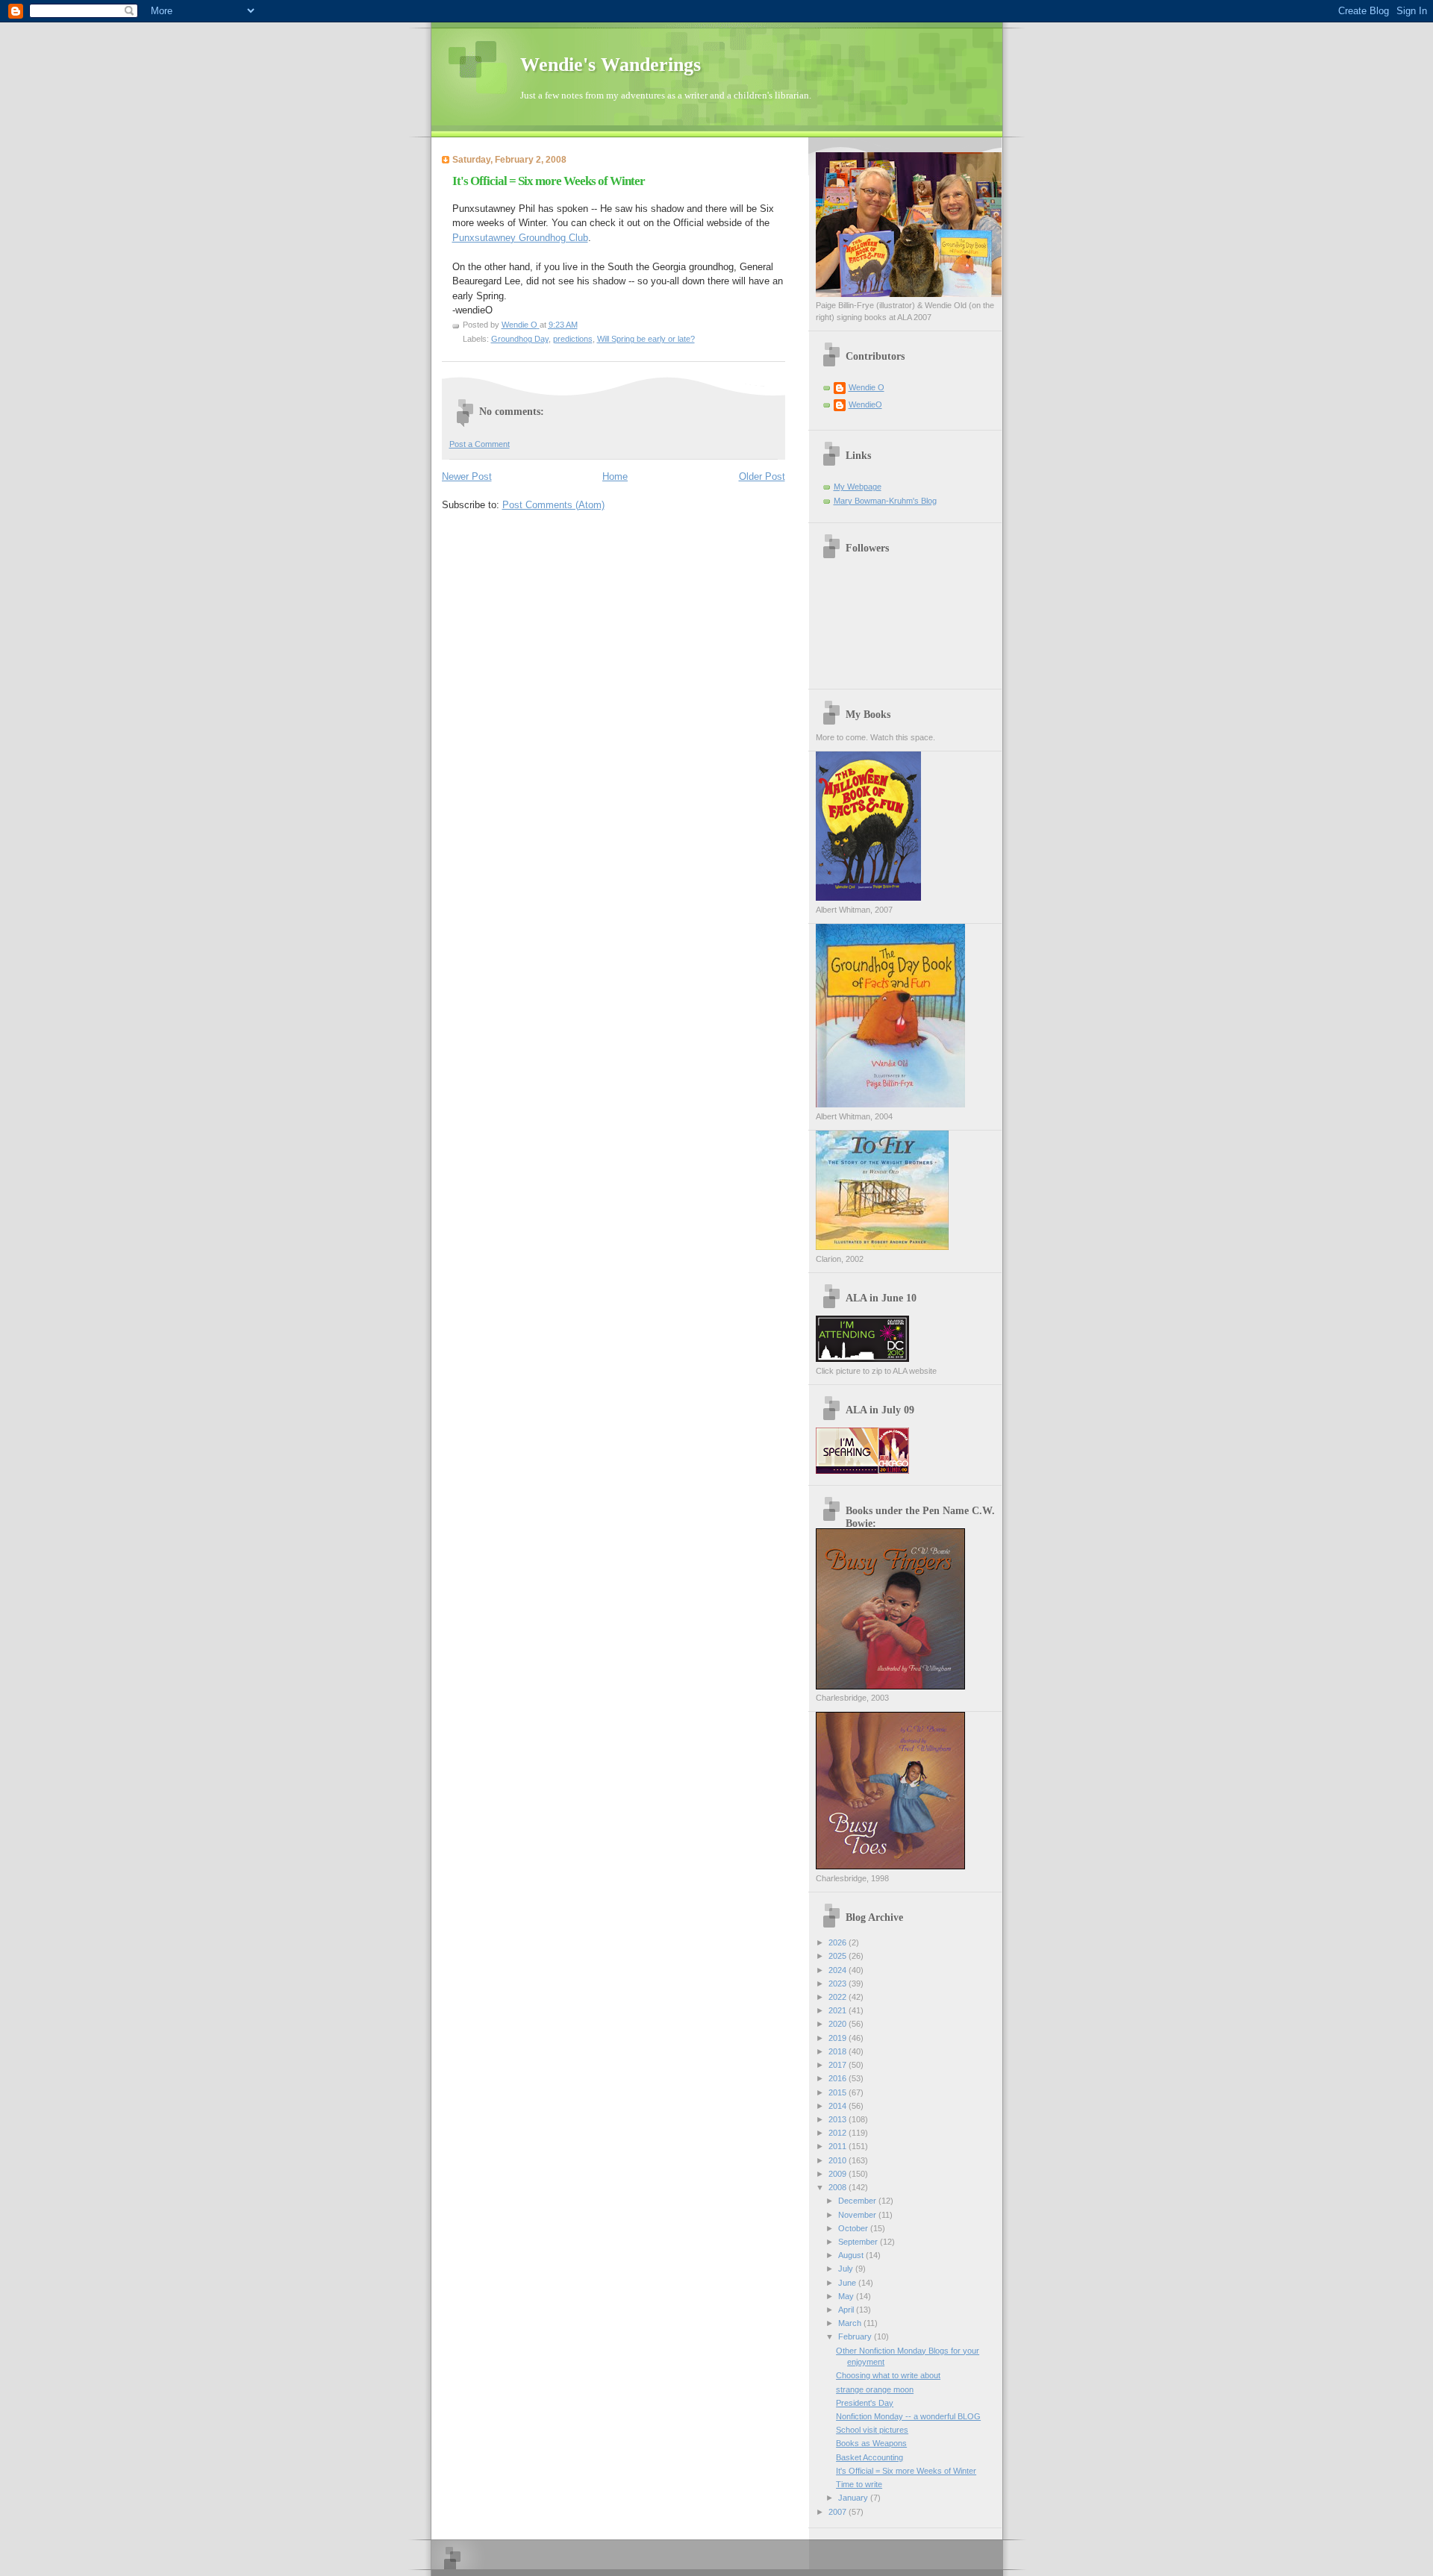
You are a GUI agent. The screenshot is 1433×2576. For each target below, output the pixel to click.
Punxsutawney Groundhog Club (520, 238)
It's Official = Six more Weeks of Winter (906, 2471)
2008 (839, 2187)
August (852, 2255)
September (859, 2242)
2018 (839, 2051)
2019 (839, 2038)
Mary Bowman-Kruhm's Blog (885, 501)
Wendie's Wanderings (611, 65)
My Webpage (858, 487)
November (858, 2215)
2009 (839, 2174)
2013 (839, 2119)
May (847, 2296)
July (847, 2269)
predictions (573, 339)
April (847, 2310)
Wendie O (867, 387)
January (854, 2498)
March (851, 2323)
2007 (839, 2512)
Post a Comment (480, 444)
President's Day (865, 2403)
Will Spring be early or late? (646, 339)
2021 (839, 2010)
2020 (839, 2024)
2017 (839, 2065)
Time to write (859, 2484)
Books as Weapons (871, 2443)
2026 (839, 1942)
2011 (839, 2146)
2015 (839, 2092)
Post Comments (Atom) (553, 505)
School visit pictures (872, 2430)
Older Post (762, 476)
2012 (839, 2133)
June (848, 2283)
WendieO (865, 404)
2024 (839, 1970)
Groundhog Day (520, 339)
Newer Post (467, 476)
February (856, 2336)
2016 (839, 2078)
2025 (839, 1956)
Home (615, 476)
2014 (839, 2106)
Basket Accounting (870, 2457)
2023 (839, 1983)
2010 (839, 2160)
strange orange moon (875, 2389)
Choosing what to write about (888, 2375)
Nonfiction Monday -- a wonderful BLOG (908, 2416)
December (858, 2201)
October (854, 2228)
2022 (839, 1997)
